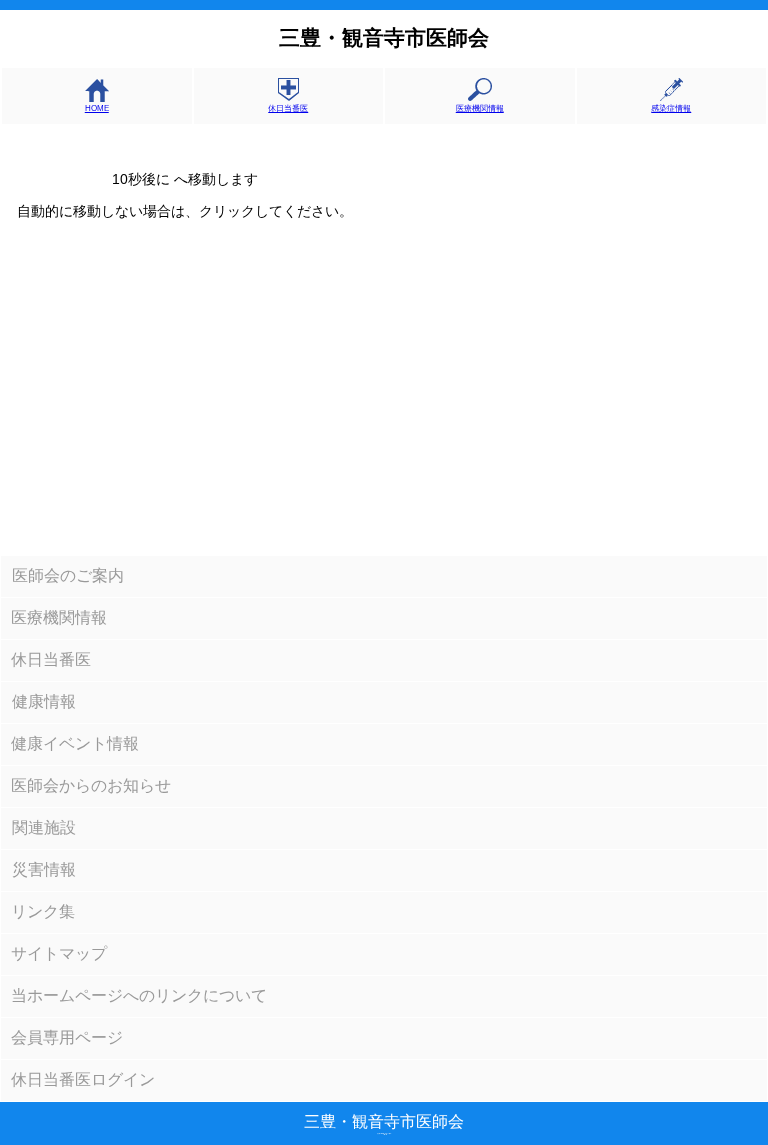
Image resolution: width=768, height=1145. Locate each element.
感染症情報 (671, 108)
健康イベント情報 (75, 743)
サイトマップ (59, 953)
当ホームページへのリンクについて (139, 995)
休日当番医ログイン (83, 1079)
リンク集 (43, 911)
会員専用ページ (67, 1037)
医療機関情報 (480, 108)
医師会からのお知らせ (91, 785)
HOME (97, 108)
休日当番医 (288, 108)
